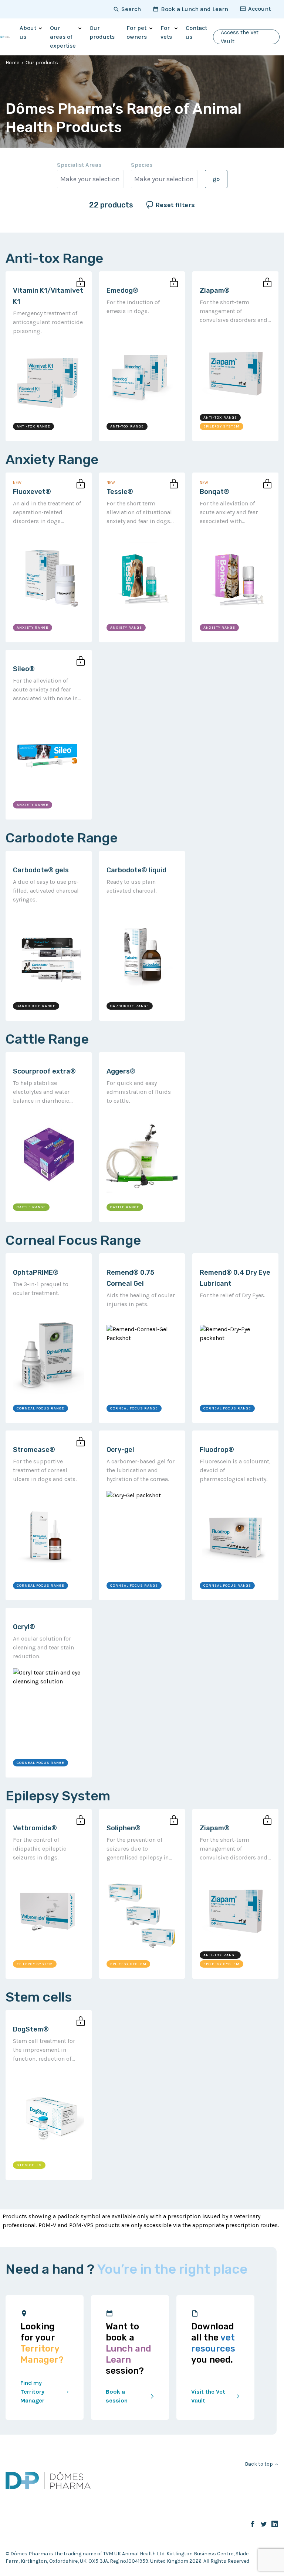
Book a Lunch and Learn (195, 9)
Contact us (196, 32)
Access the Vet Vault (240, 37)
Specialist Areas (79, 165)
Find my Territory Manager (32, 2392)
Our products (102, 32)
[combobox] (90, 179)
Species (142, 165)
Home (12, 63)
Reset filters (175, 205)
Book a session (117, 2396)
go (216, 179)
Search (131, 9)
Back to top (259, 2464)
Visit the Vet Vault (208, 2396)
